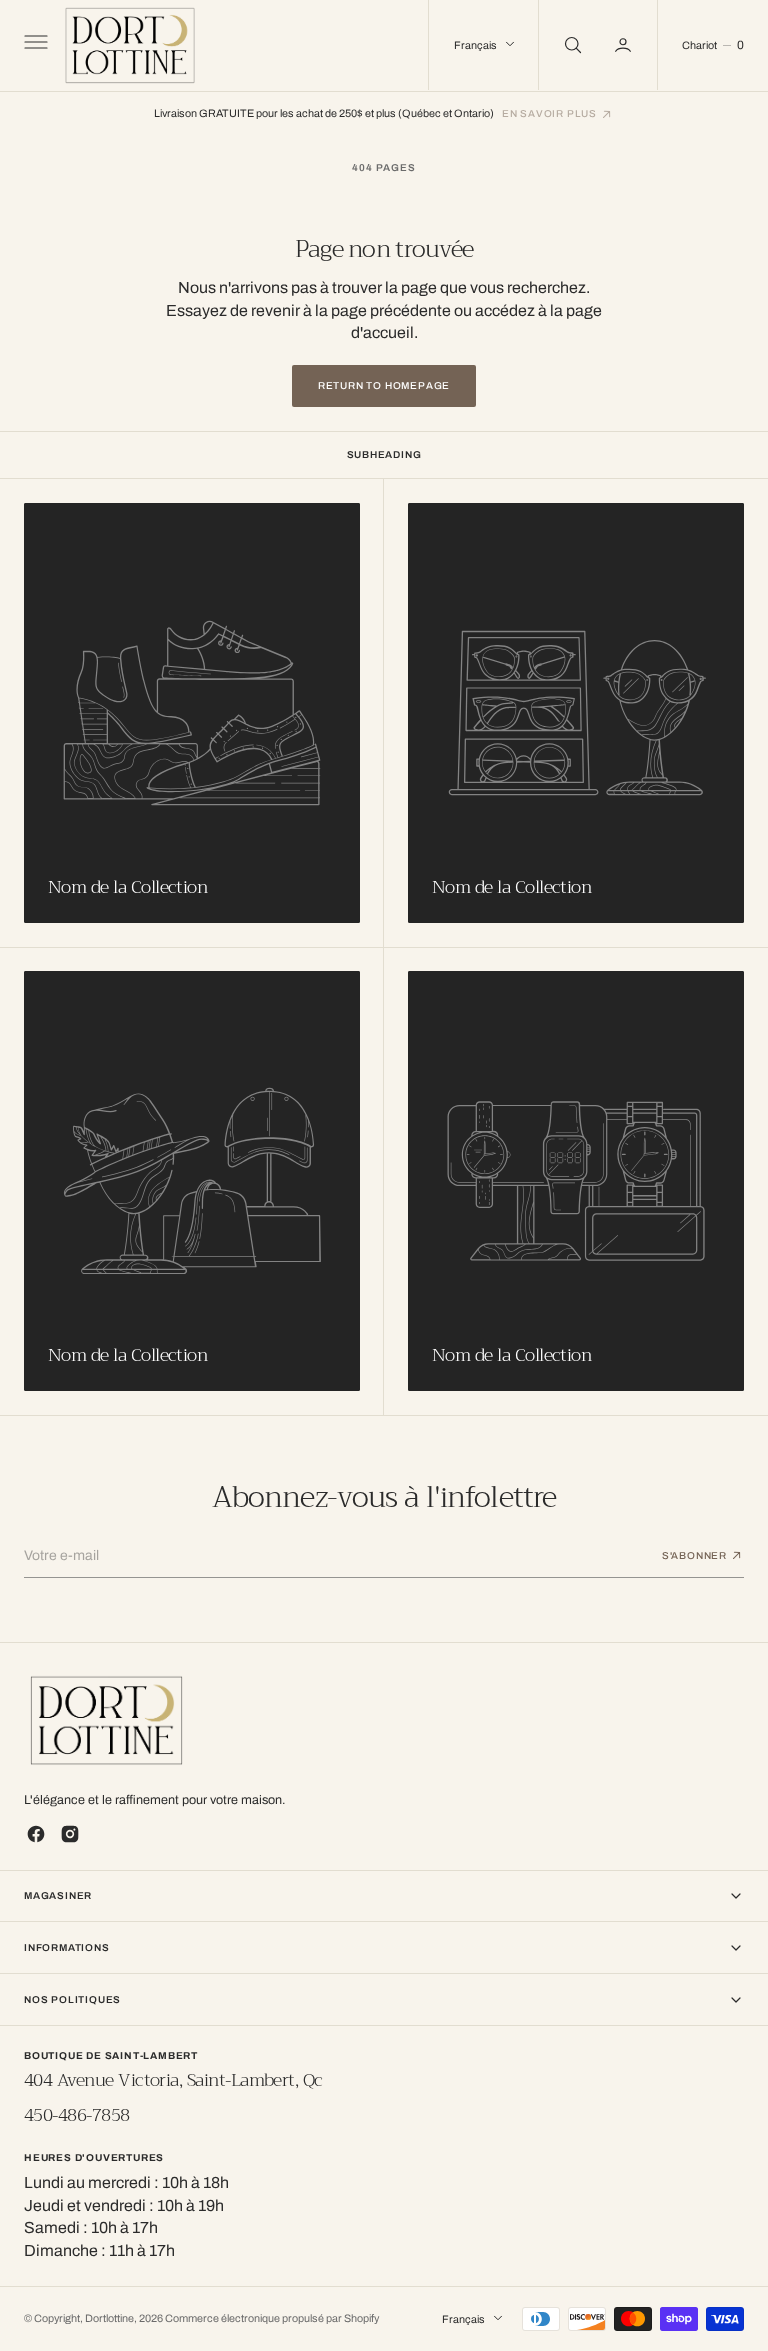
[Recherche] (571, 45)
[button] (34, 45)
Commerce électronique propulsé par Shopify (272, 2318)
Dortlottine (109, 2318)
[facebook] (36, 1834)
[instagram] (70, 1834)
